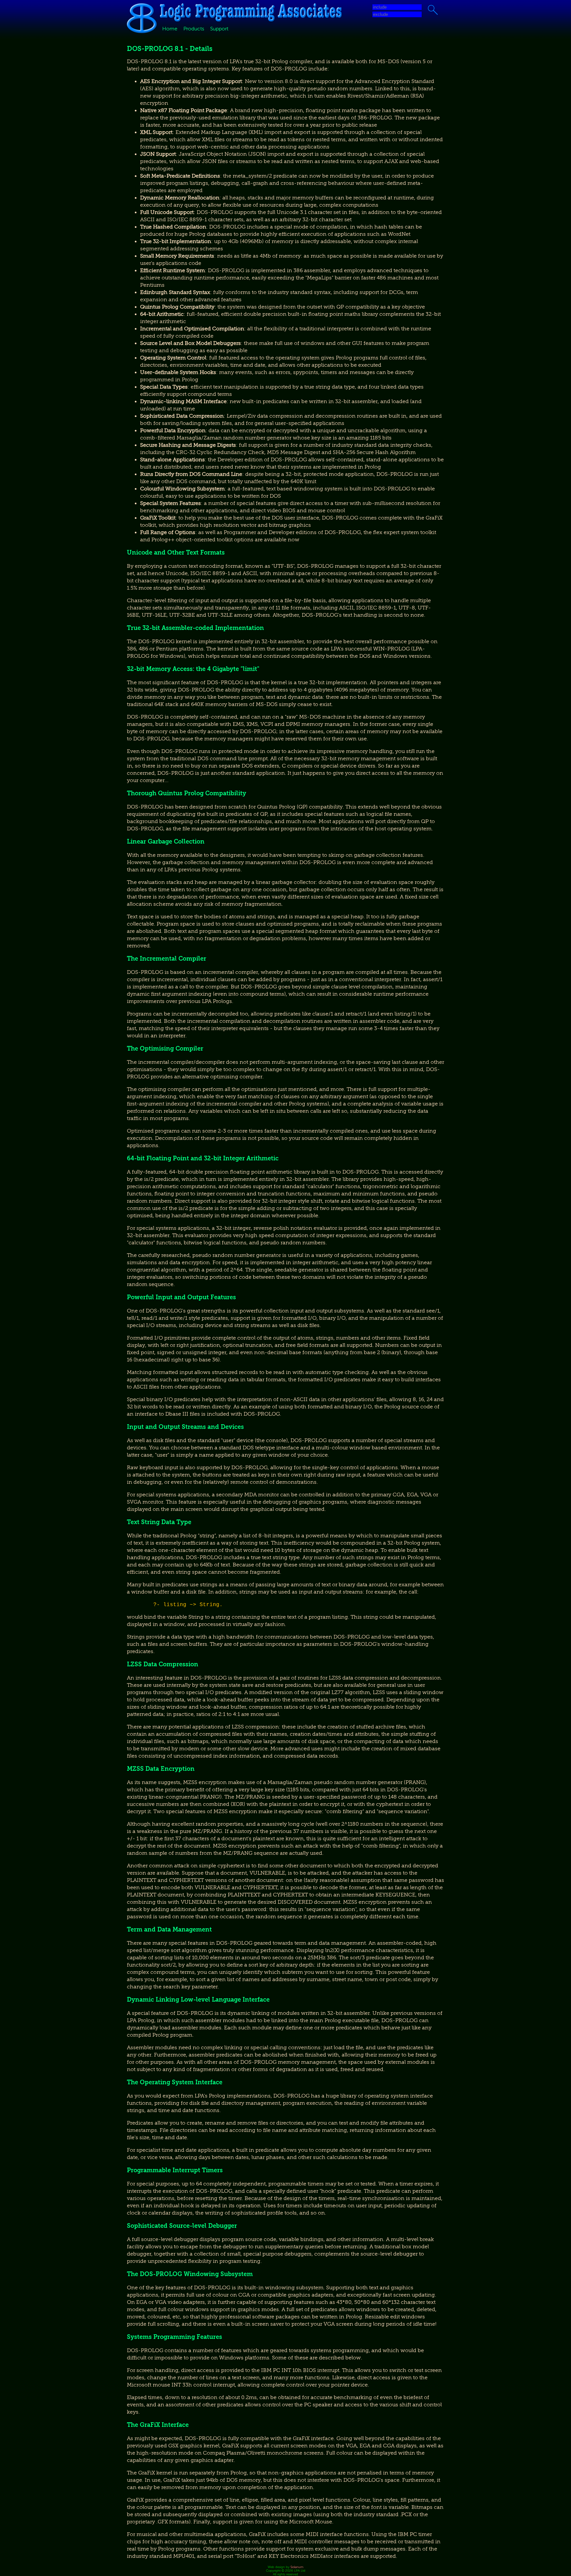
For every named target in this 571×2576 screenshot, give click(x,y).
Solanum (297, 2567)
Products (194, 29)
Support (219, 29)
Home (170, 29)
